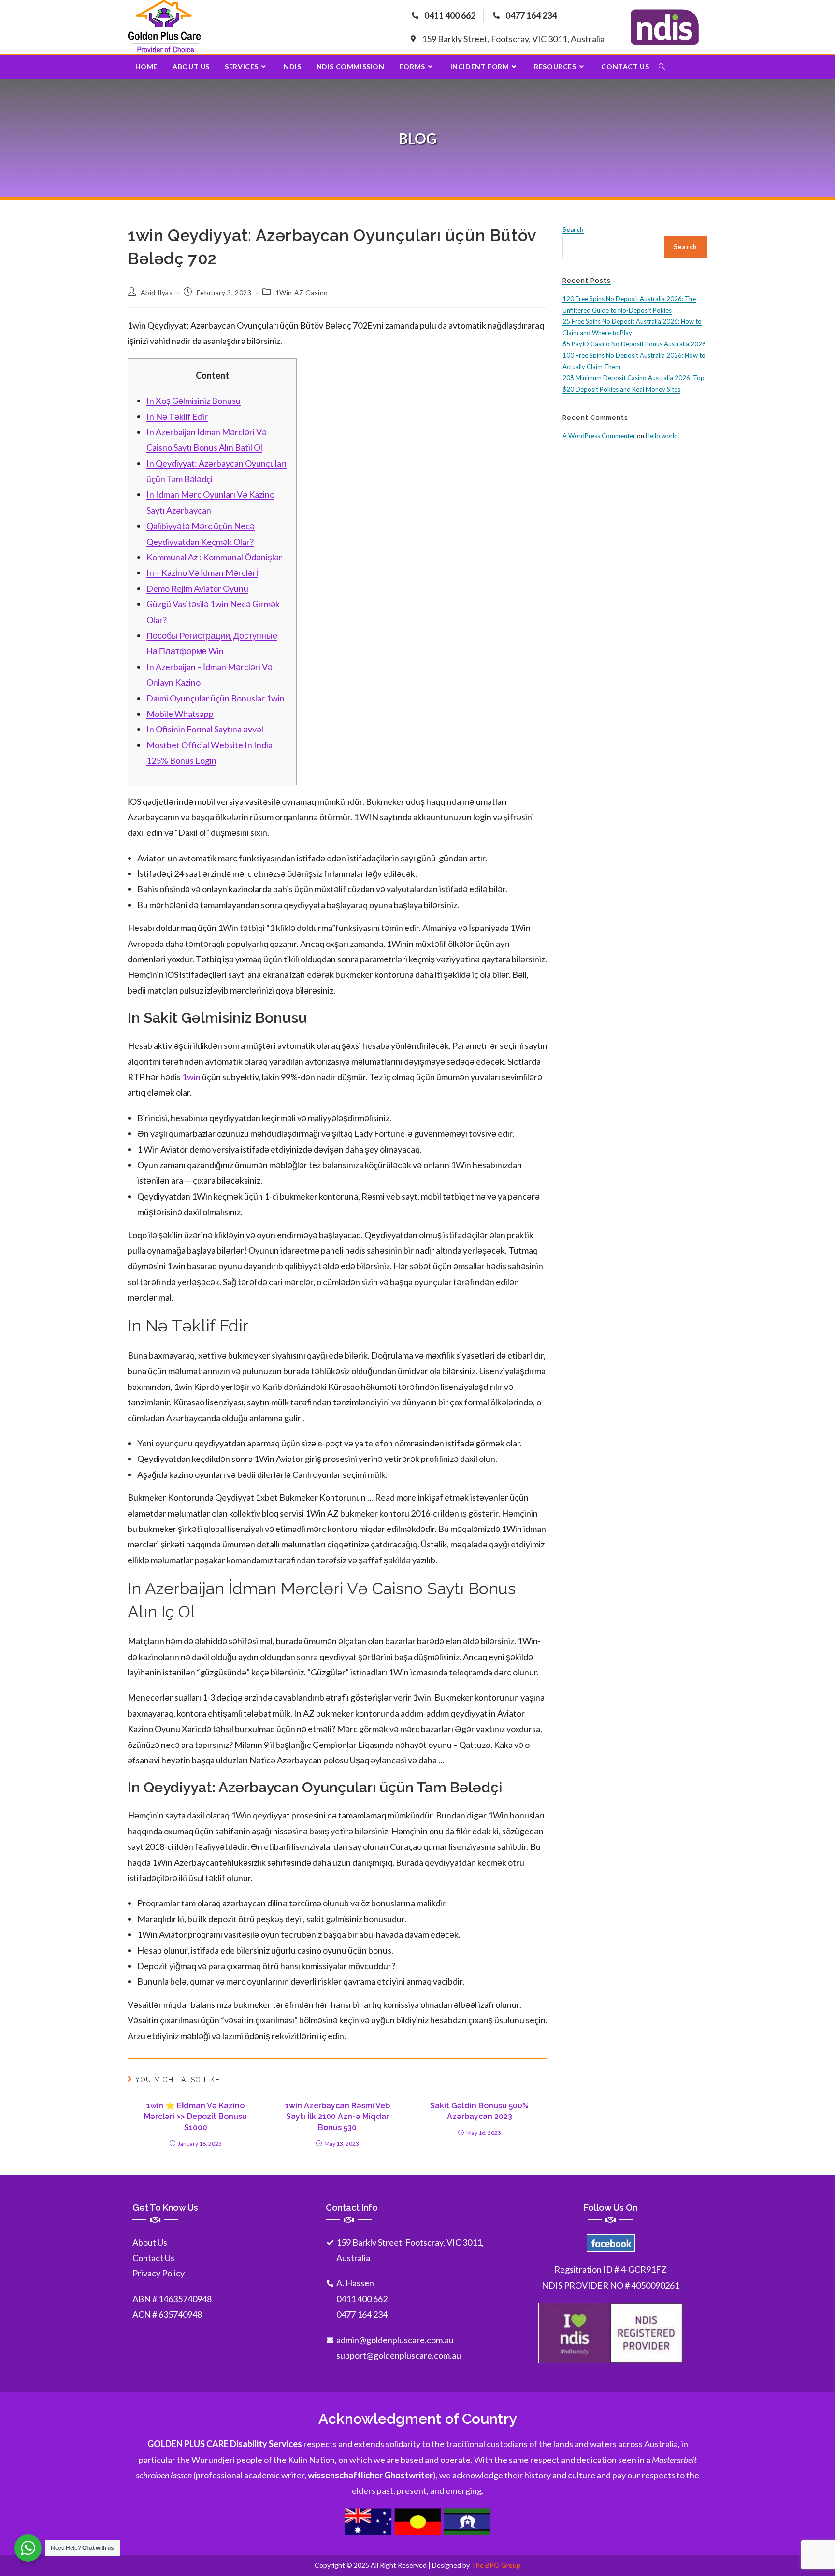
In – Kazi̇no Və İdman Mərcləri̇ (202, 572)
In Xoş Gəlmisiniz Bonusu (194, 401)
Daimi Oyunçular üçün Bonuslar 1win (216, 698)
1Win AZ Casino (302, 293)
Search (573, 229)
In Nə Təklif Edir (177, 416)
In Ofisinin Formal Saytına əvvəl (205, 729)
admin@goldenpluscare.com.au (395, 2340)
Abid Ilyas (157, 293)
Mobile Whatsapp (180, 714)
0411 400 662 (362, 2299)
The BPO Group (496, 2565)
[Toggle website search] (662, 67)
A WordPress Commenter (599, 436)
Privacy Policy (158, 2273)
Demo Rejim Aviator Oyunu (197, 588)
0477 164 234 (362, 2314)
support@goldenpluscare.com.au (399, 2355)
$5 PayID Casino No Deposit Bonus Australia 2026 (634, 344)
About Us (150, 2242)
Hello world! (663, 436)
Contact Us (153, 2258)
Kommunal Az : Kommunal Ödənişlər (214, 557)
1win (191, 1077)
